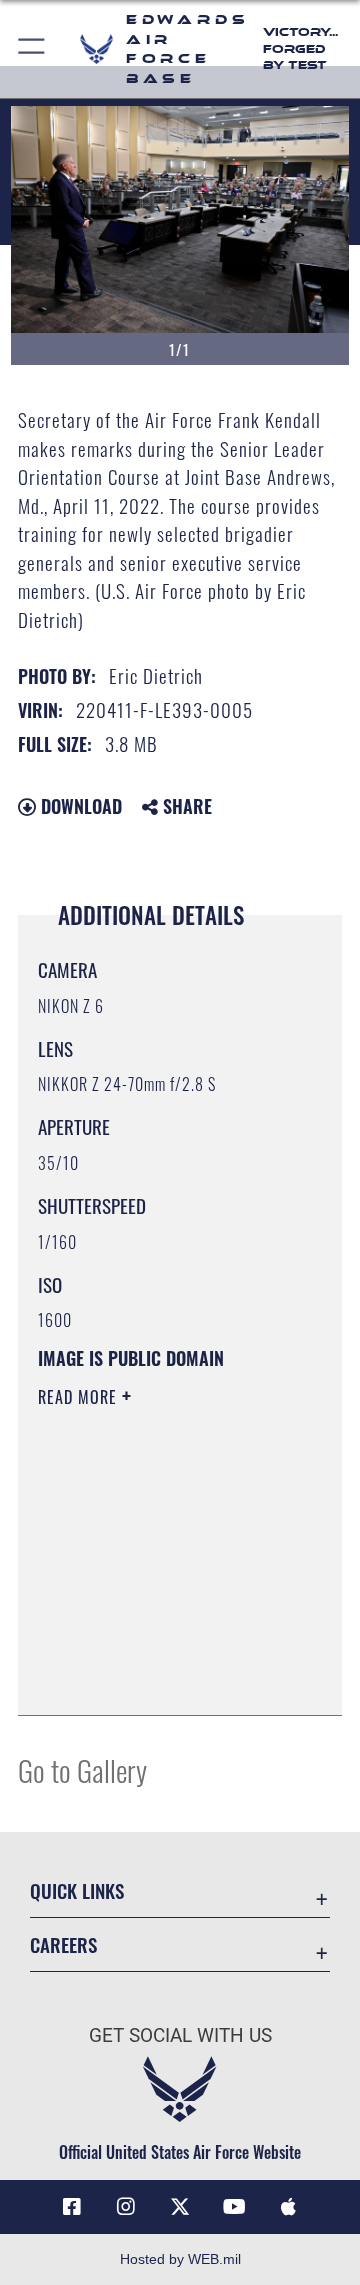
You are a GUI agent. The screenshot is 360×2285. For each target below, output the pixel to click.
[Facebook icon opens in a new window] (72, 2207)
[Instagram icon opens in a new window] (126, 2207)
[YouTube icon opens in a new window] (234, 2207)
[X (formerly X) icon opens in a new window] (180, 2207)
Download (79, 806)
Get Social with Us (180, 2035)
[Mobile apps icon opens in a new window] (288, 2207)
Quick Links (77, 1890)
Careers (63, 1944)
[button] (32, 49)
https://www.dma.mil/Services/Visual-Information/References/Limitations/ (159, 1678)
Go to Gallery (82, 1769)
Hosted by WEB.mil (180, 2259)
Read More (80, 1397)
